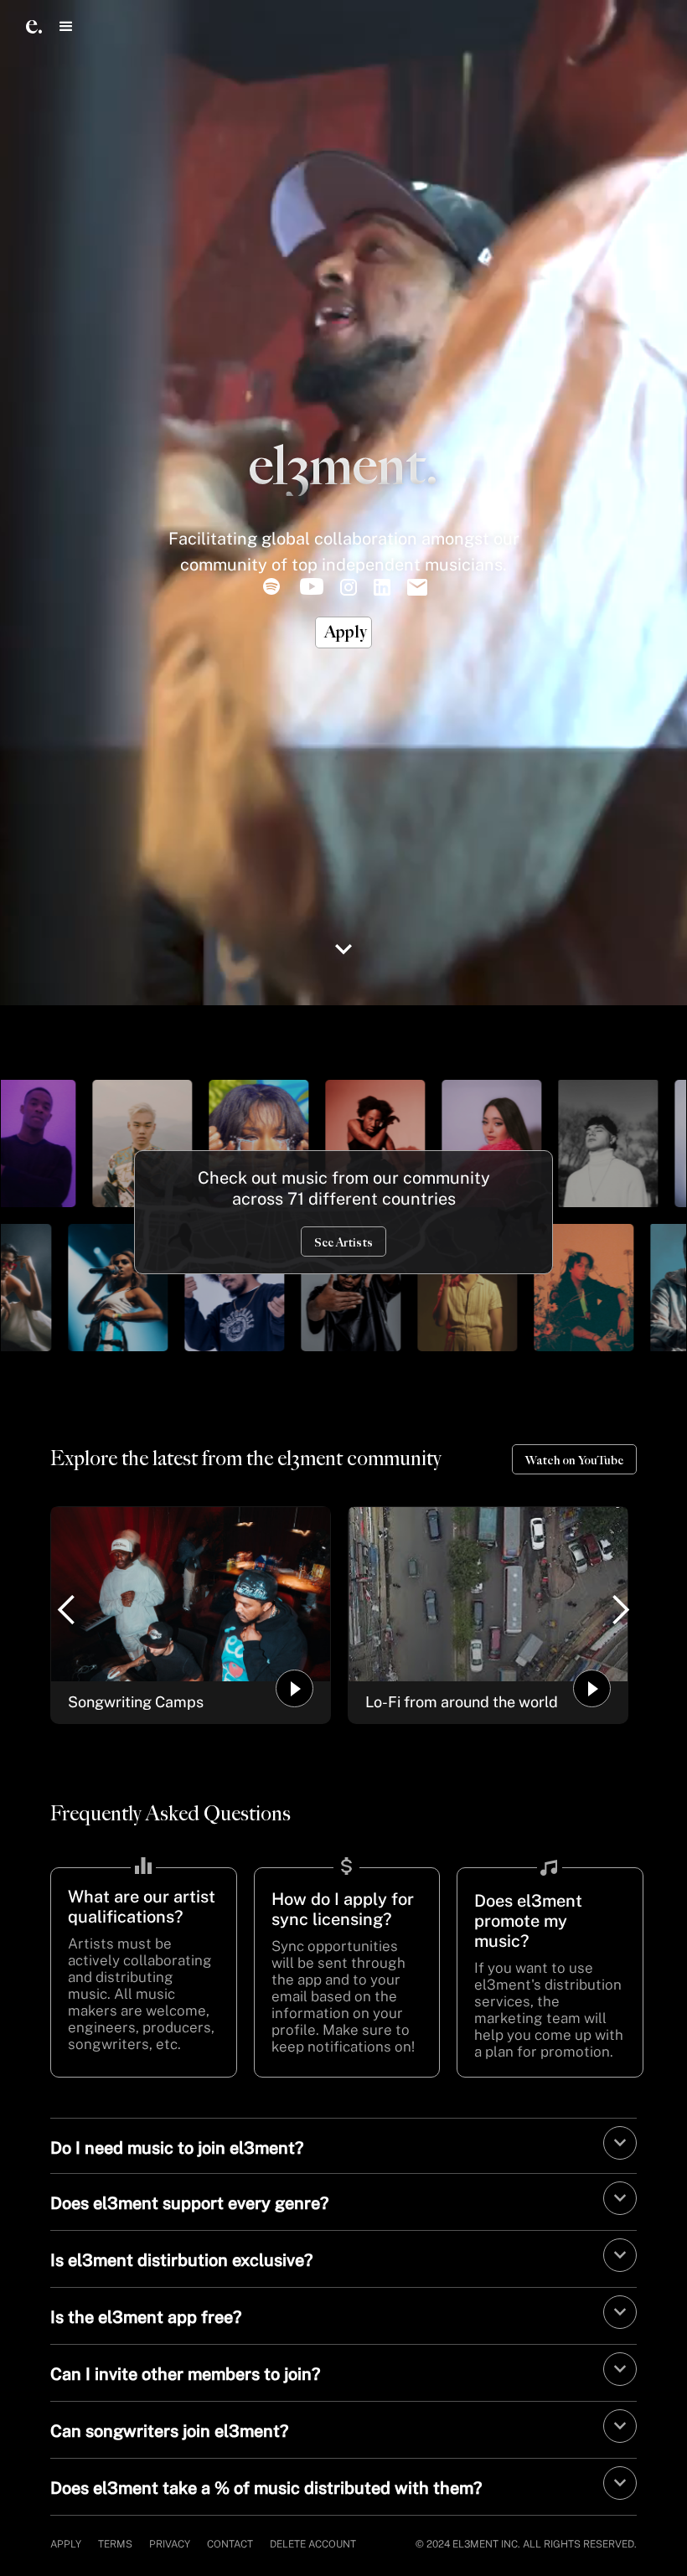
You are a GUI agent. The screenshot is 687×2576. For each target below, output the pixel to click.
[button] (66, 26)
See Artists (343, 1243)
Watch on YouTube (574, 1461)
